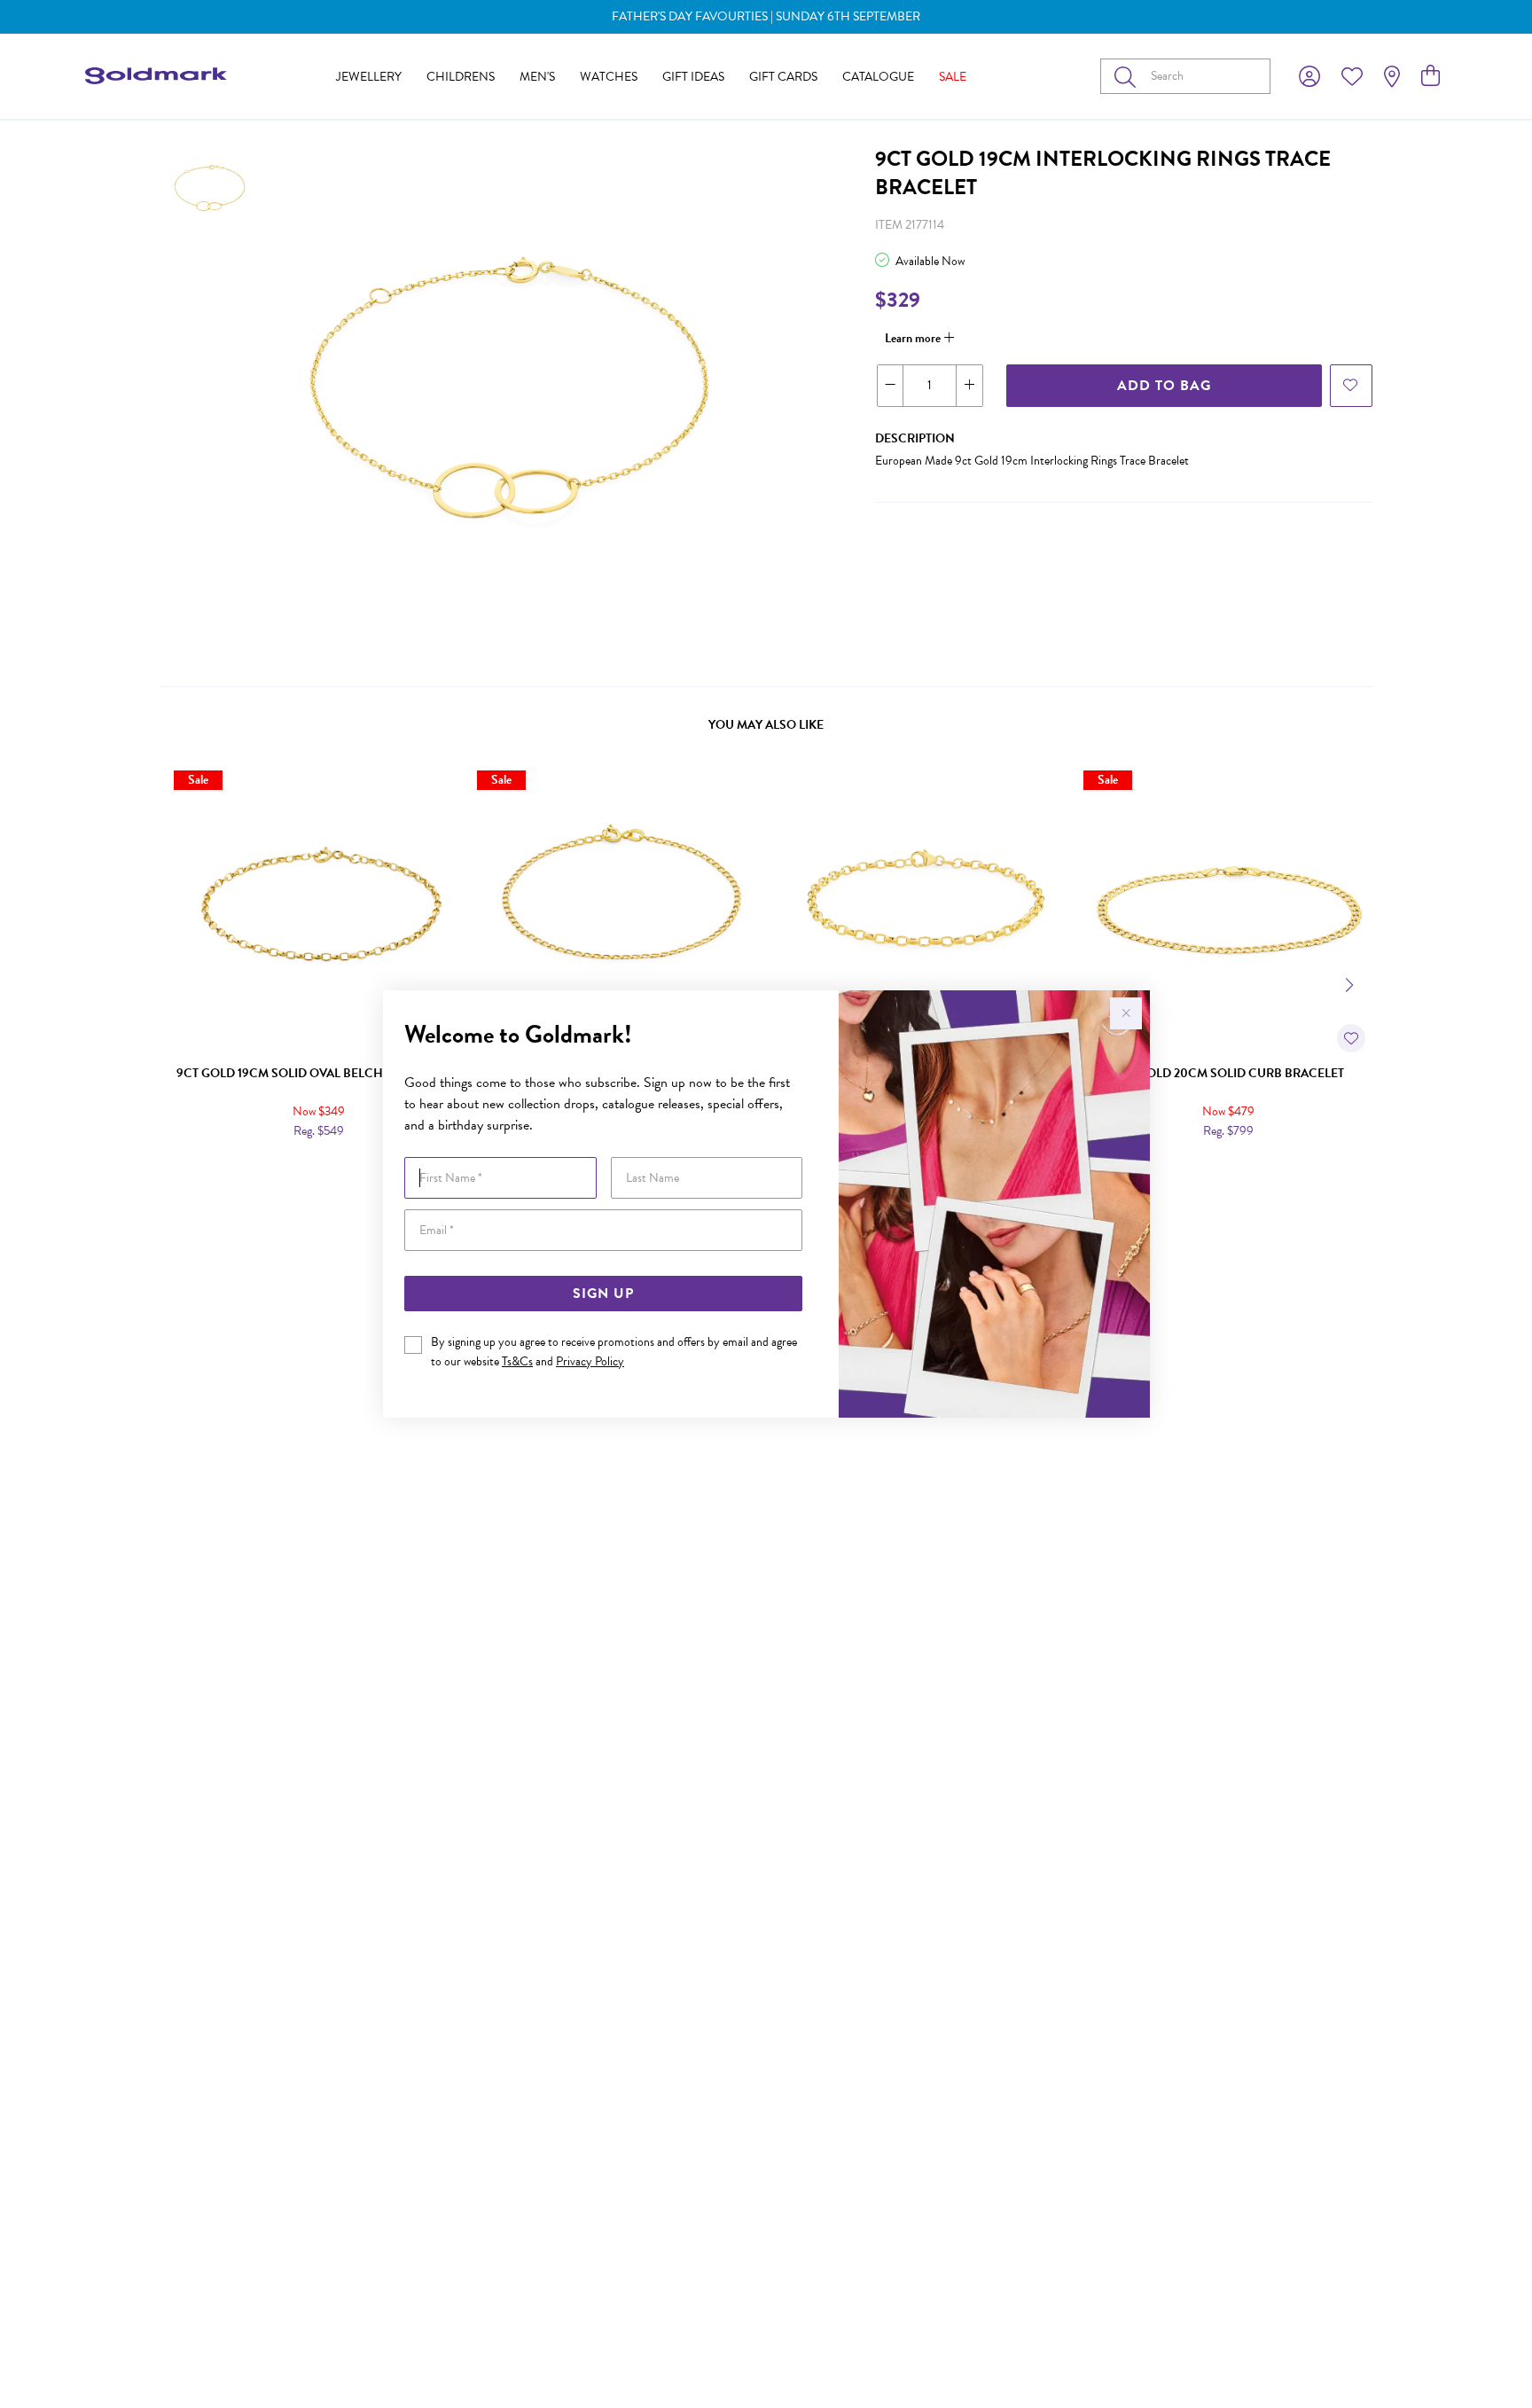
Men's (537, 77)
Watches (609, 77)
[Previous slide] (181, 983)
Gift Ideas (693, 77)
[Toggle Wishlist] (1351, 1038)
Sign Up (603, 1294)
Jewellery (369, 77)
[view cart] (1430, 76)
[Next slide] (1351, 983)
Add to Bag (1164, 386)
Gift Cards (783, 77)
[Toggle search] (1129, 76)
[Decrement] (891, 386)
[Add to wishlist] (1351, 386)
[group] (766, 17)
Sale (953, 77)
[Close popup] (1126, 1013)
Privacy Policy (590, 1361)
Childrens (461, 77)
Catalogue (878, 77)
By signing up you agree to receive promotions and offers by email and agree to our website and (614, 1352)
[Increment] (969, 386)
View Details (243, 1169)
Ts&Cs (517, 1361)
